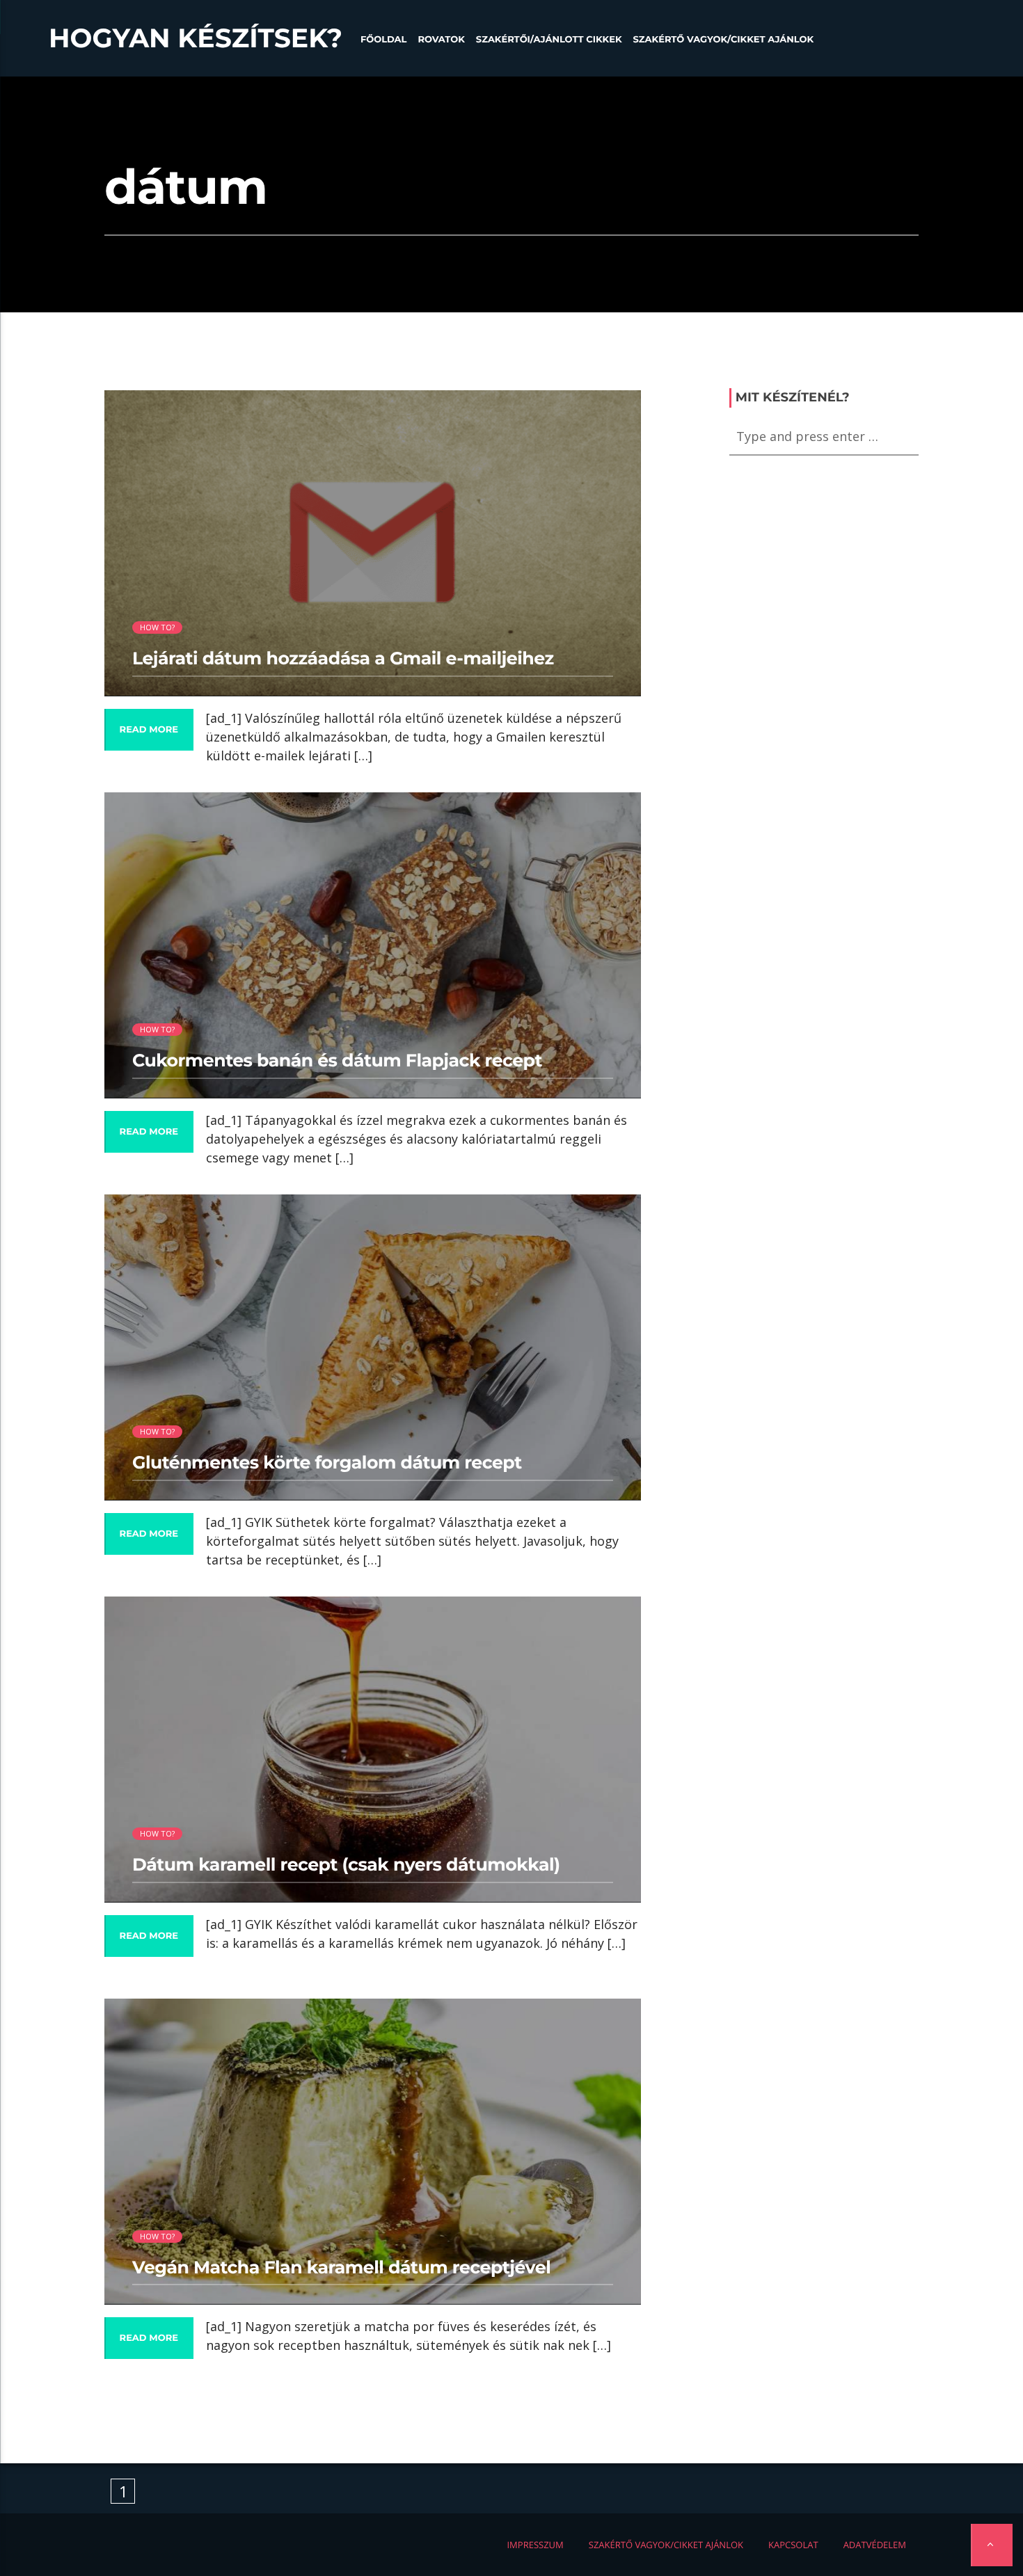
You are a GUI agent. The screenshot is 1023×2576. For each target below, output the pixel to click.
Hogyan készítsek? (196, 38)
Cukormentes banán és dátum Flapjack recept (337, 1061)
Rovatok (441, 40)
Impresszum (535, 2545)
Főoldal (384, 40)
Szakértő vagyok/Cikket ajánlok (723, 40)
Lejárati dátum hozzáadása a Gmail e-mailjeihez (343, 659)
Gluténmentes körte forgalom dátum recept (327, 1463)
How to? (158, 627)
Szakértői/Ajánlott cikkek (549, 40)
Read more (149, 730)
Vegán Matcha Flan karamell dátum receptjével (341, 2268)
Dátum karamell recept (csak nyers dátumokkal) (346, 1865)
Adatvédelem (875, 2545)
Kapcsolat (793, 2545)
